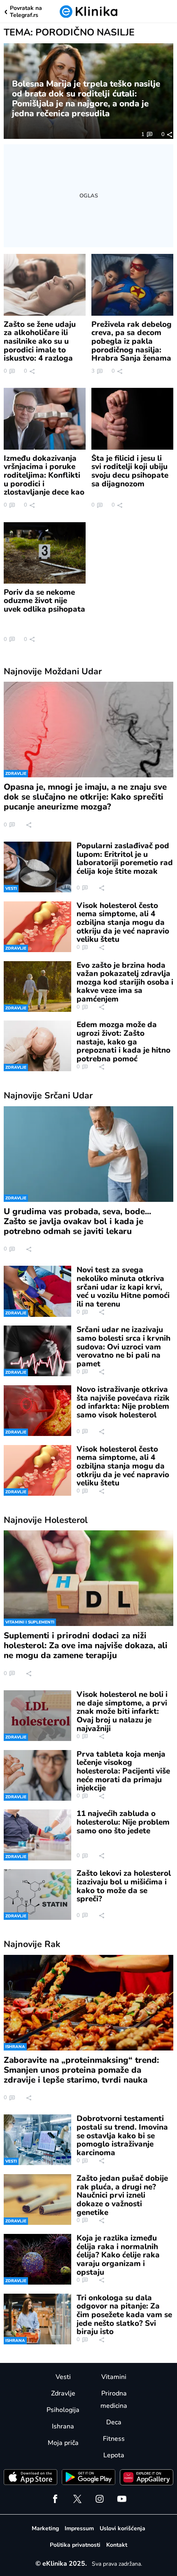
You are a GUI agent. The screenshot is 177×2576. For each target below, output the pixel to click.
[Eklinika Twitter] (77, 2499)
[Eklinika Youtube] (122, 2499)
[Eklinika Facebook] (55, 2499)
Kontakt (117, 2545)
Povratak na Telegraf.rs (26, 12)
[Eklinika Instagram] (100, 2499)
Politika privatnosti (75, 2545)
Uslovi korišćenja (122, 2528)
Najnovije (53, 671)
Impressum (79, 2528)
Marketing (45, 2528)
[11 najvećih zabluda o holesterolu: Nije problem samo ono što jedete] (37, 1835)
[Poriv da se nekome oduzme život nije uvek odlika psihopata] (45, 553)
